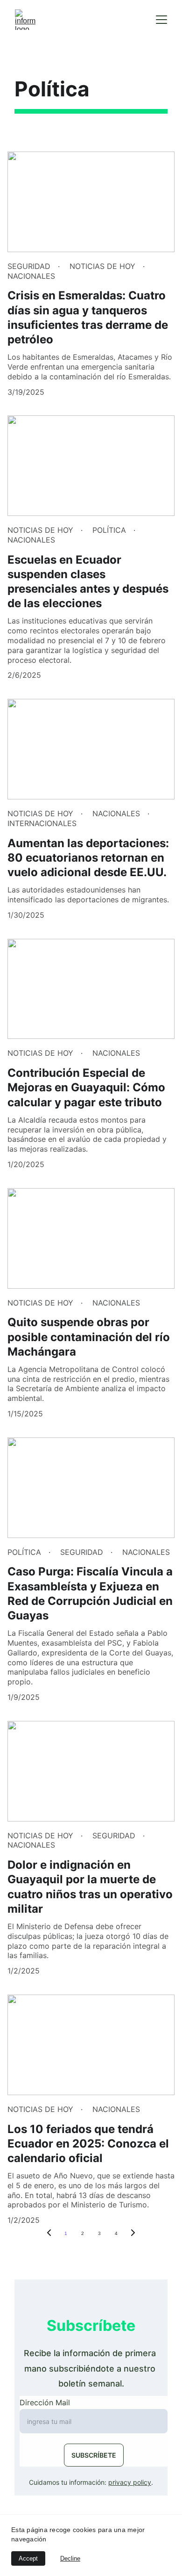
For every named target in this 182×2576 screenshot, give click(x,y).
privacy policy (130, 2482)
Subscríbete (94, 2455)
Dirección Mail (45, 2402)
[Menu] (161, 20)
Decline (70, 2558)
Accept (28, 2558)
